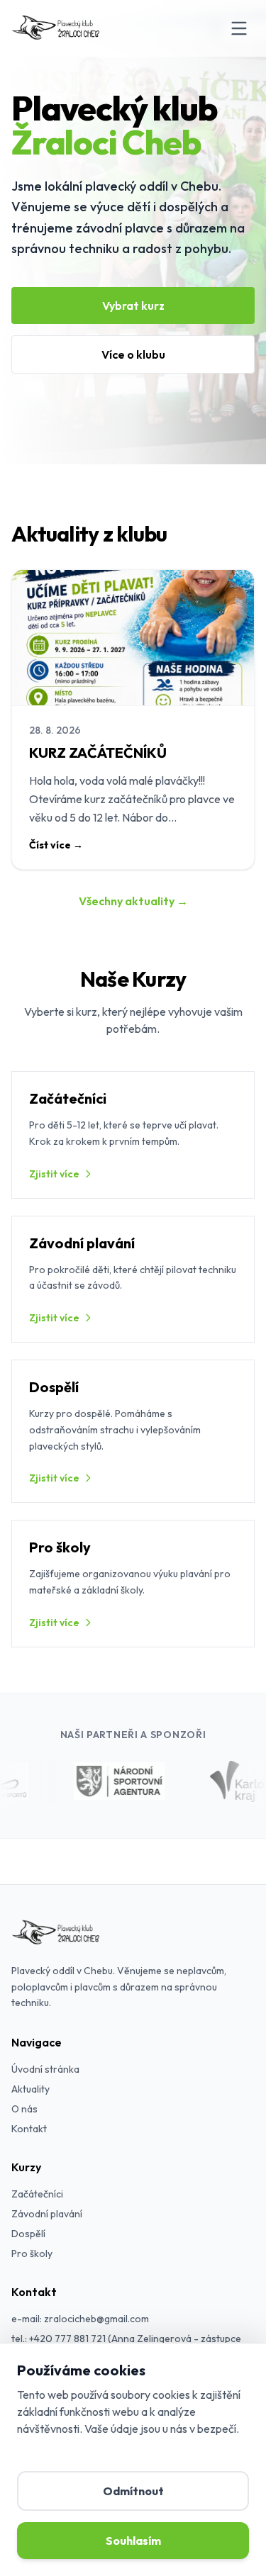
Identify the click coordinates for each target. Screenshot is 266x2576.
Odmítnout (133, 2491)
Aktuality (31, 2089)
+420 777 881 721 (67, 2339)
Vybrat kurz (133, 306)
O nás (24, 2109)
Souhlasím (133, 2541)
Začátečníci (37, 2194)
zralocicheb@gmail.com (96, 2319)
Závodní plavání (47, 2214)
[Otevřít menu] (239, 28)
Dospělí (28, 2234)
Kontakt (29, 2129)
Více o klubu (133, 354)
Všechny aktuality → (133, 901)
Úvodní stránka (45, 2069)
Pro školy (32, 2253)
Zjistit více (54, 1174)
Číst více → (56, 845)
